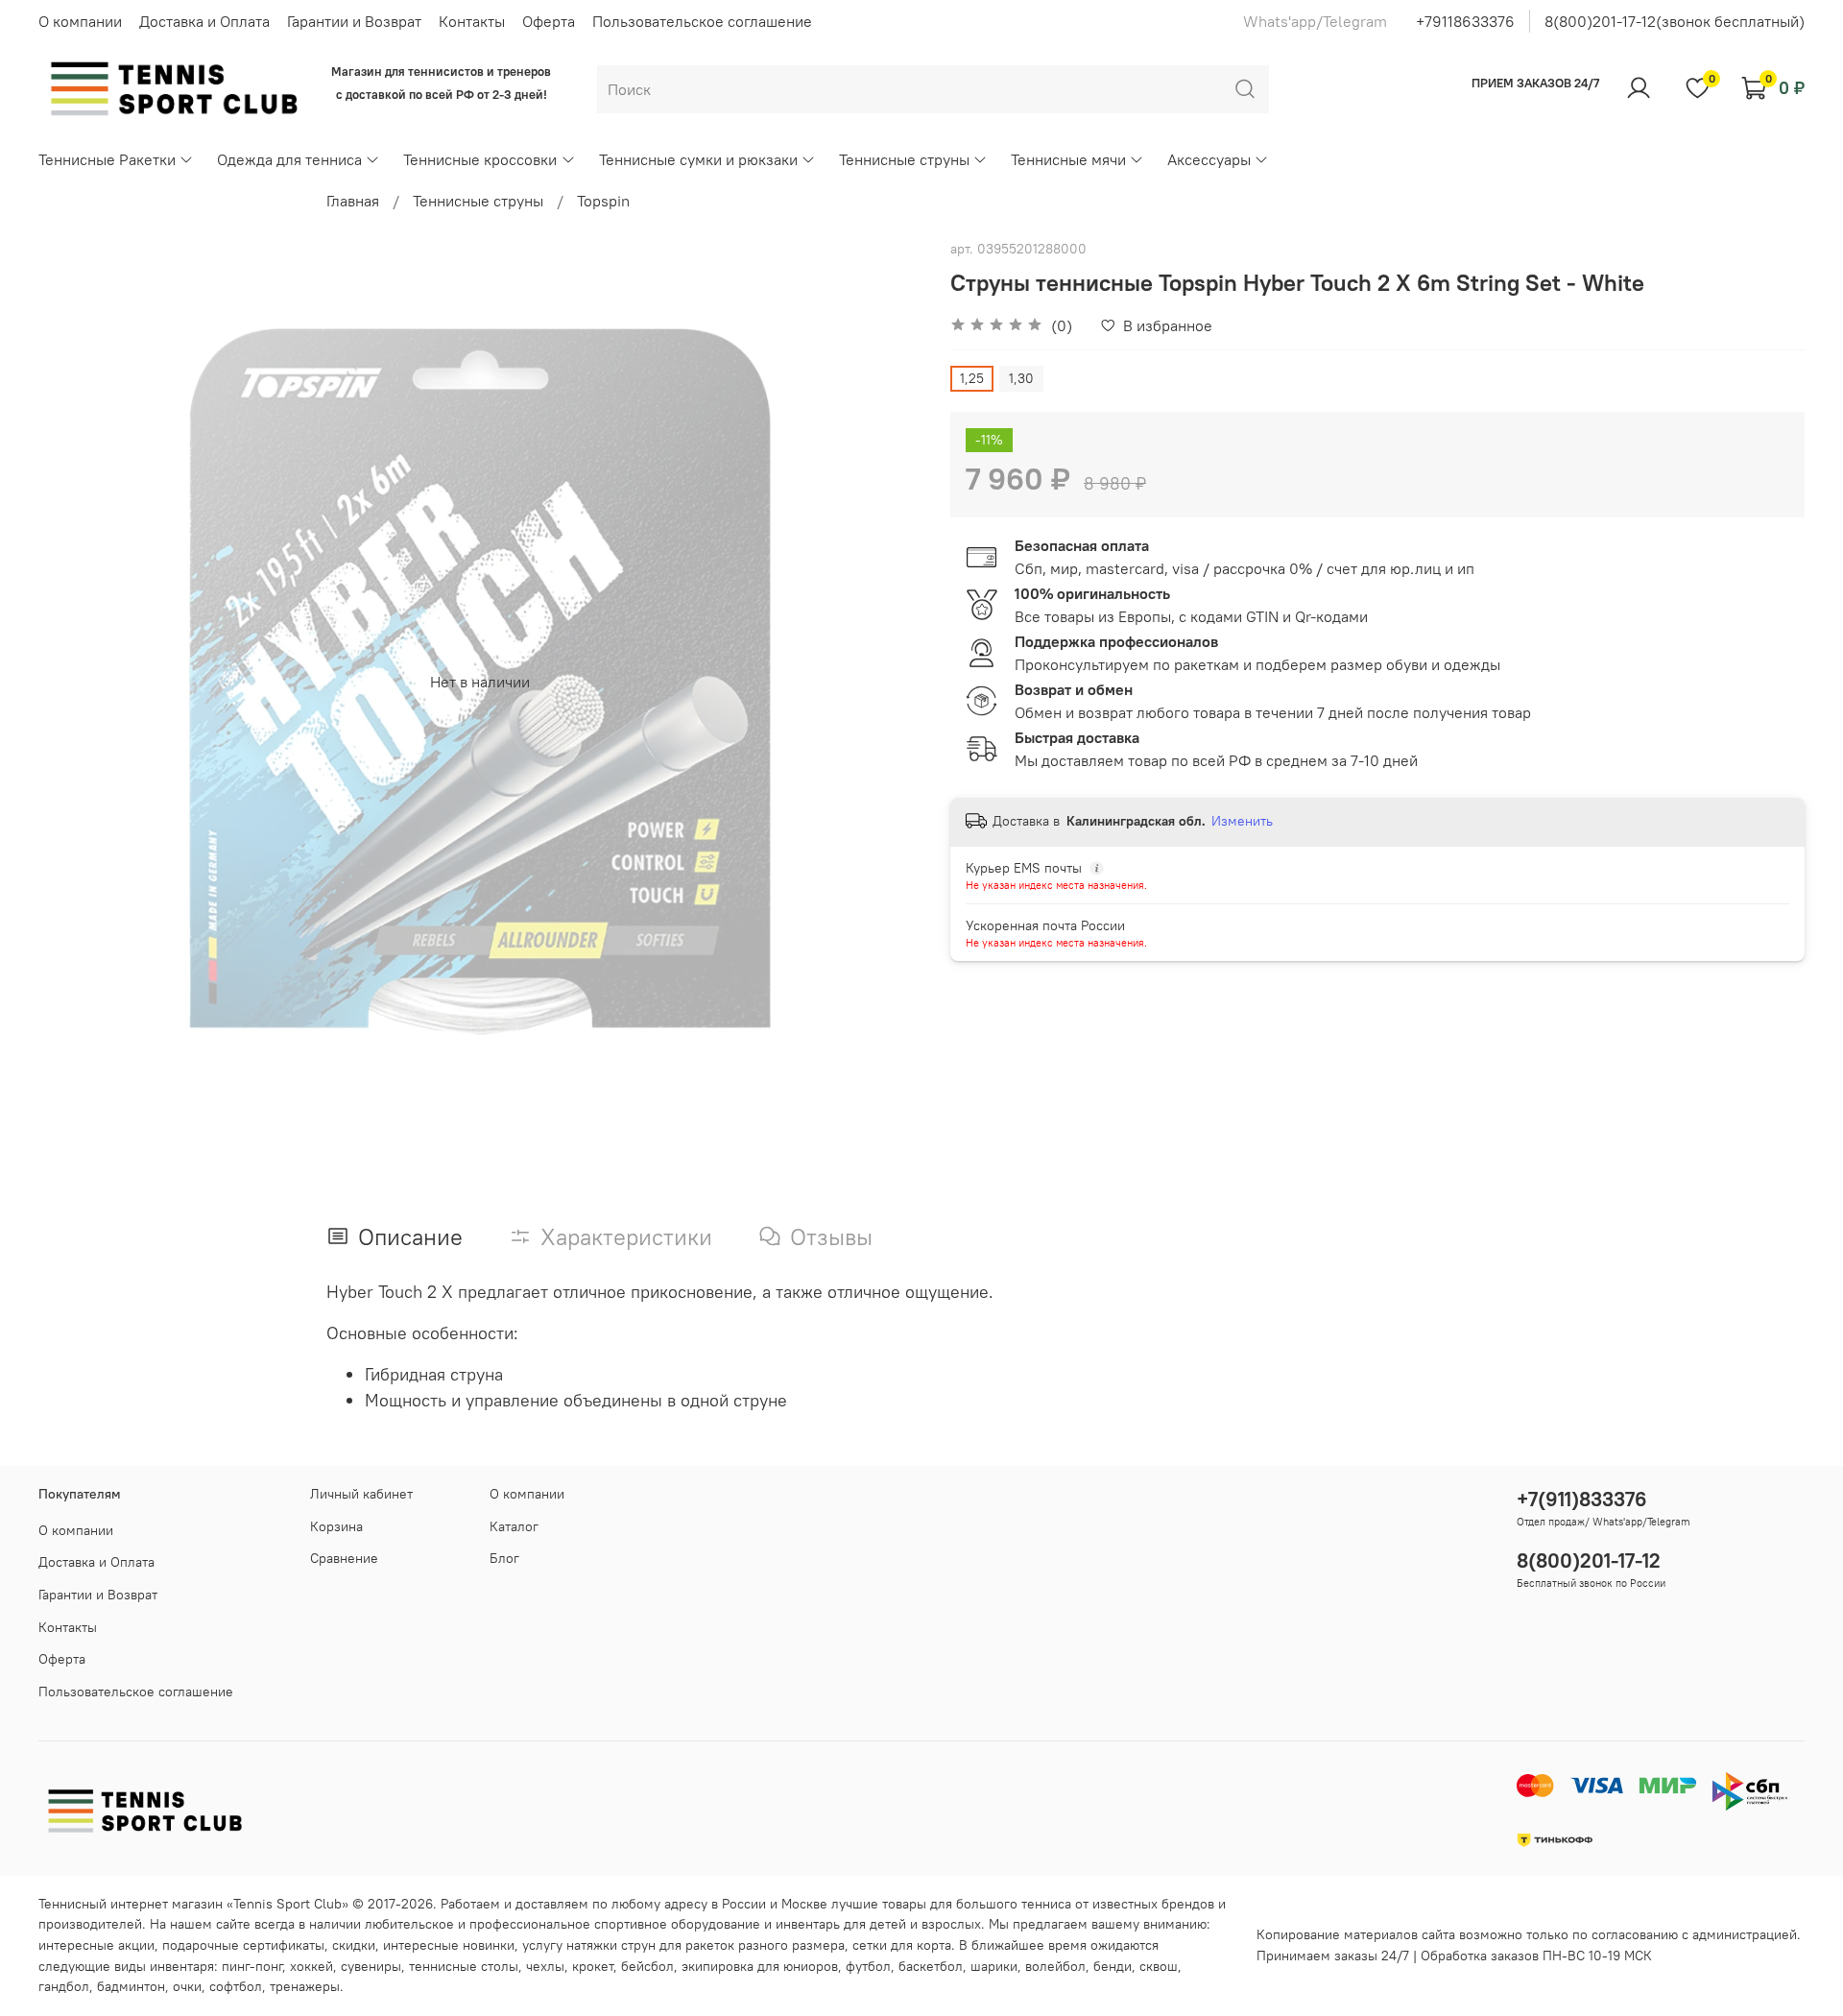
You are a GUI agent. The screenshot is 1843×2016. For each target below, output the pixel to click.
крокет (593, 1966)
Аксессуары (1209, 159)
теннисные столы (464, 1966)
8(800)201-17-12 (1589, 1560)
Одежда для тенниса (289, 159)
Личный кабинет (361, 1494)
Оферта (549, 21)
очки (187, 1986)
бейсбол (647, 1966)
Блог (504, 1558)
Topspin (603, 201)
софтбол (236, 1986)
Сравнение (344, 1558)
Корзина (336, 1526)
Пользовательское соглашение (702, 21)
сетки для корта (902, 1945)
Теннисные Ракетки (107, 159)
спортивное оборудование (677, 1924)
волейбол (1055, 1966)
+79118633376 (1465, 21)
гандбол (64, 1986)
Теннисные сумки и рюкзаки (698, 159)
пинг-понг (252, 1966)
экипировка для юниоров (760, 1966)
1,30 (1021, 378)
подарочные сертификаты (243, 1945)
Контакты (472, 21)
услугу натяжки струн (589, 1945)
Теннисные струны (904, 159)
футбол (868, 1966)
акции (136, 1945)
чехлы (545, 1966)
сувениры (371, 1966)
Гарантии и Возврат (354, 21)
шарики (994, 1966)
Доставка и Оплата (204, 21)
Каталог (514, 1526)
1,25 (972, 378)
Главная (353, 201)
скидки (354, 1945)
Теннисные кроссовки (480, 159)
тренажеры (305, 1986)
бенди (1113, 1966)
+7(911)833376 (1582, 1499)
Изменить (1242, 821)
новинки (489, 1945)
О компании (80, 21)
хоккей (311, 1966)
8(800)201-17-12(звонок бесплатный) (1675, 21)
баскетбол (931, 1966)
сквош (1159, 1966)
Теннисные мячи (1068, 159)
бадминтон (131, 1986)
